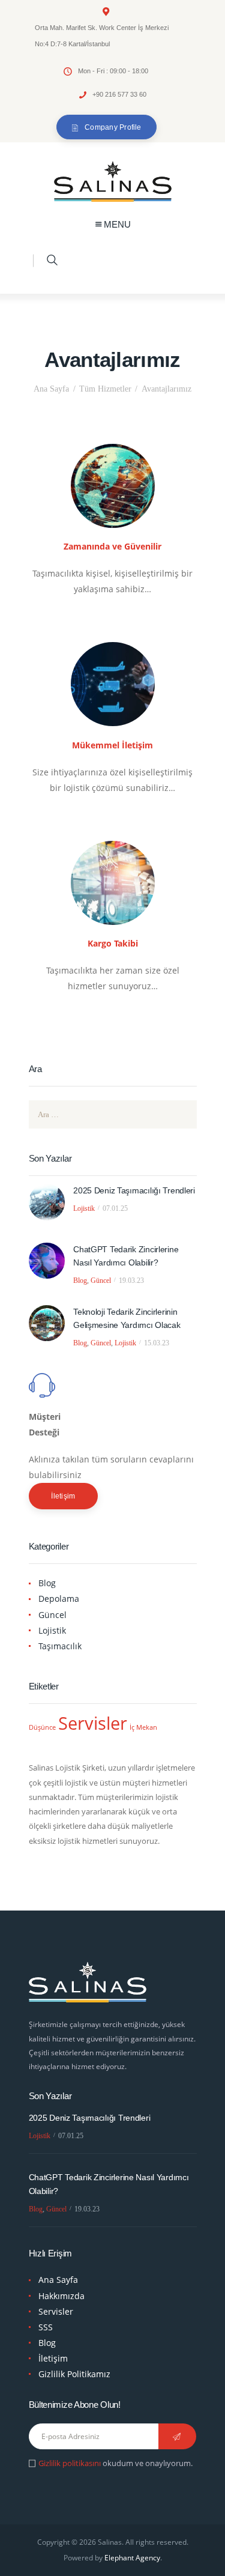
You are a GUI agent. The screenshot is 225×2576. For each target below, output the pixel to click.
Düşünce (42, 1727)
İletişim (63, 1496)
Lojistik (84, 1208)
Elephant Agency (132, 2558)
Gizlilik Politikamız (74, 2374)
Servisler (93, 1723)
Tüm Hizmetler (105, 389)
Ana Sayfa (51, 389)
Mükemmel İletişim (112, 745)
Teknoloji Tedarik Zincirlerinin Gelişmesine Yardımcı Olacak (127, 1318)
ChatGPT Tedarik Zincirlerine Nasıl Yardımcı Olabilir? (126, 1256)
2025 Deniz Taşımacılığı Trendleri (134, 1190)
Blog (80, 1280)
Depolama (59, 1599)
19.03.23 (131, 1280)
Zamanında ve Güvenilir (112, 546)
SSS (46, 2327)
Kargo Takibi (113, 943)
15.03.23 (157, 1343)
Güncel (101, 1280)
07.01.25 (115, 1208)
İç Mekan (143, 1727)
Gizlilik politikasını (70, 2463)
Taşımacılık (60, 1646)
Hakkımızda (61, 2296)
